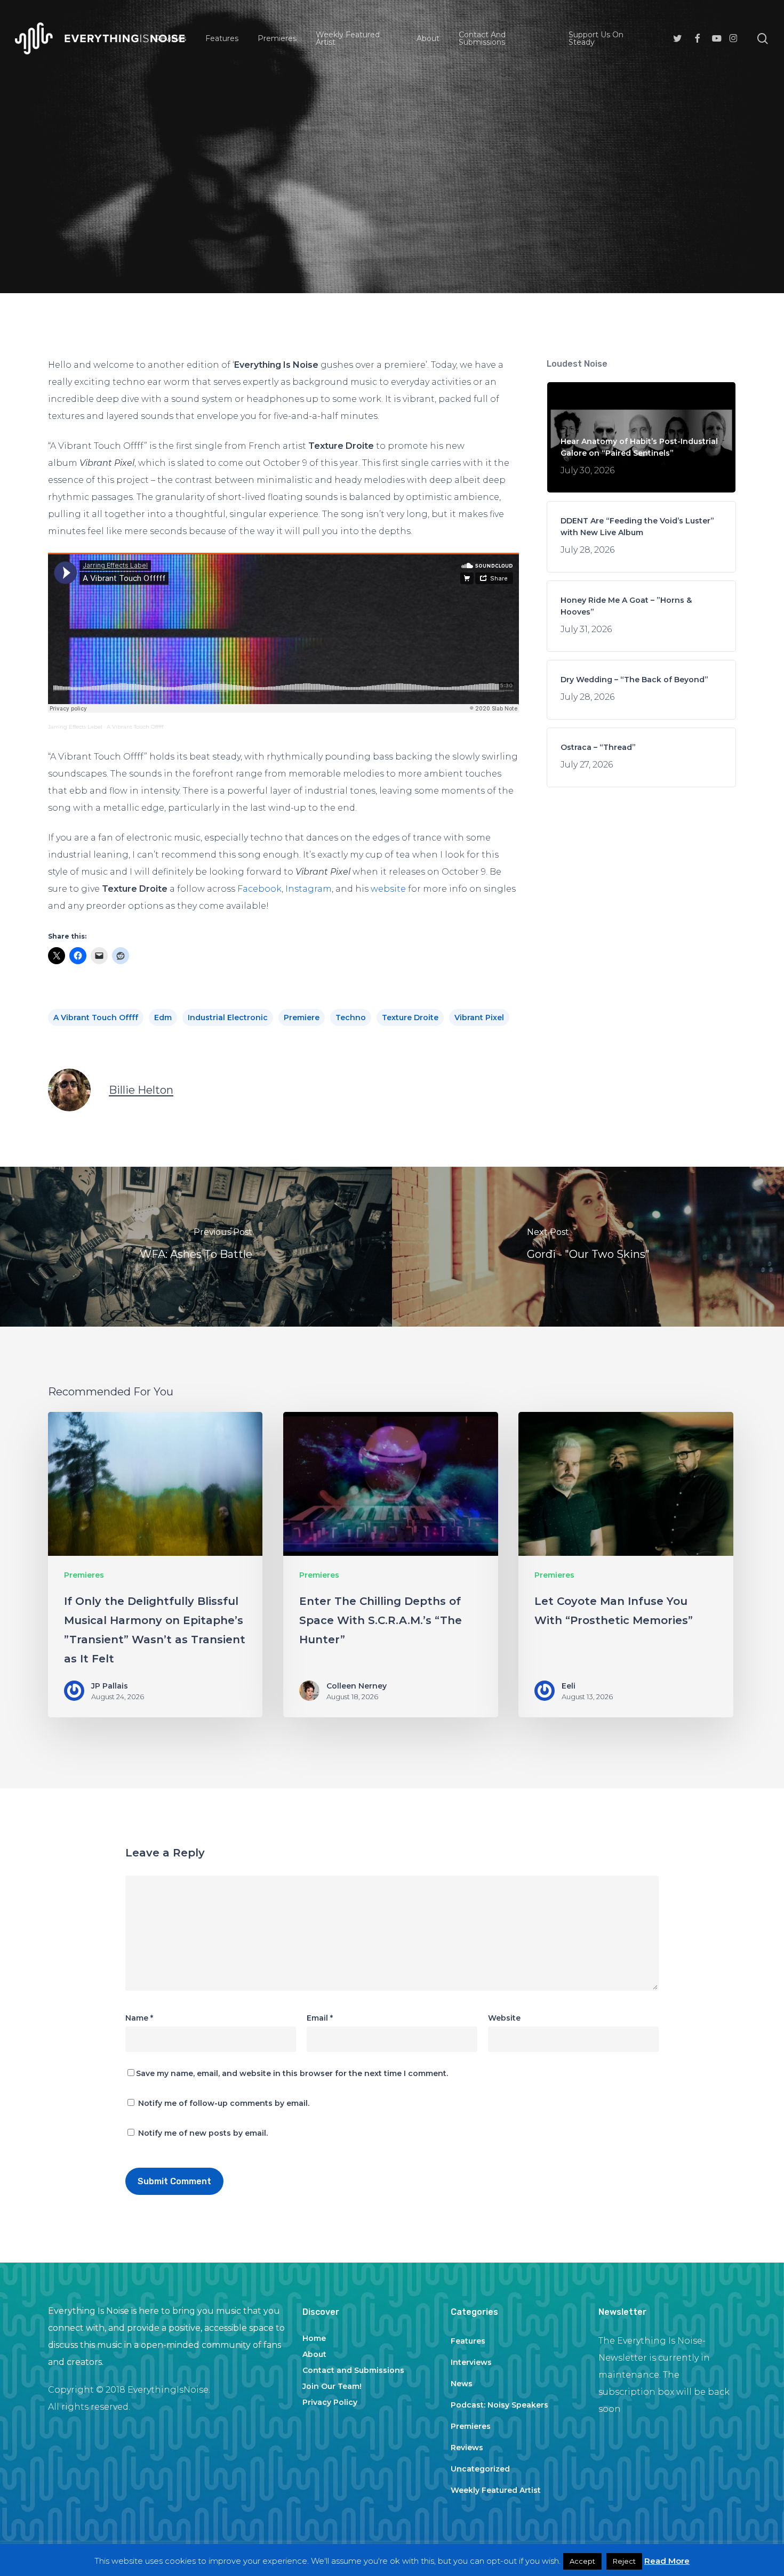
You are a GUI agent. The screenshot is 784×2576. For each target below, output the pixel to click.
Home (314, 2338)
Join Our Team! (332, 2386)
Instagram (309, 889)
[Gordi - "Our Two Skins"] (588, 1247)
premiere (302, 1018)
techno (351, 1018)
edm (163, 1018)
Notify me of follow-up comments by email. (224, 2103)
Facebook (259, 889)
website (388, 889)
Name (139, 2018)
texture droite (410, 1018)
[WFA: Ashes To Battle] (196, 1247)
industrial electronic (228, 1018)
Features (468, 2341)
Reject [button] (624, 2561)
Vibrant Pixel (479, 1018)
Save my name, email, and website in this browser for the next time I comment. (292, 2073)
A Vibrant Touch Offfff (135, 727)
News (462, 2384)
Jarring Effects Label (75, 727)
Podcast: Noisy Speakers (499, 2405)
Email (320, 2018)
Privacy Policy (330, 2402)
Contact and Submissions (353, 2370)
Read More (667, 2561)
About (314, 2354)
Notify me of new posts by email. (203, 2133)
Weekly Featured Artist (496, 2490)
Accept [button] (582, 2561)
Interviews (471, 2362)
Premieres (392, 185)
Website (504, 2018)
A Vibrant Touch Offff (96, 1018)
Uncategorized (480, 2469)
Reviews (467, 2448)
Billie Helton (141, 1090)
